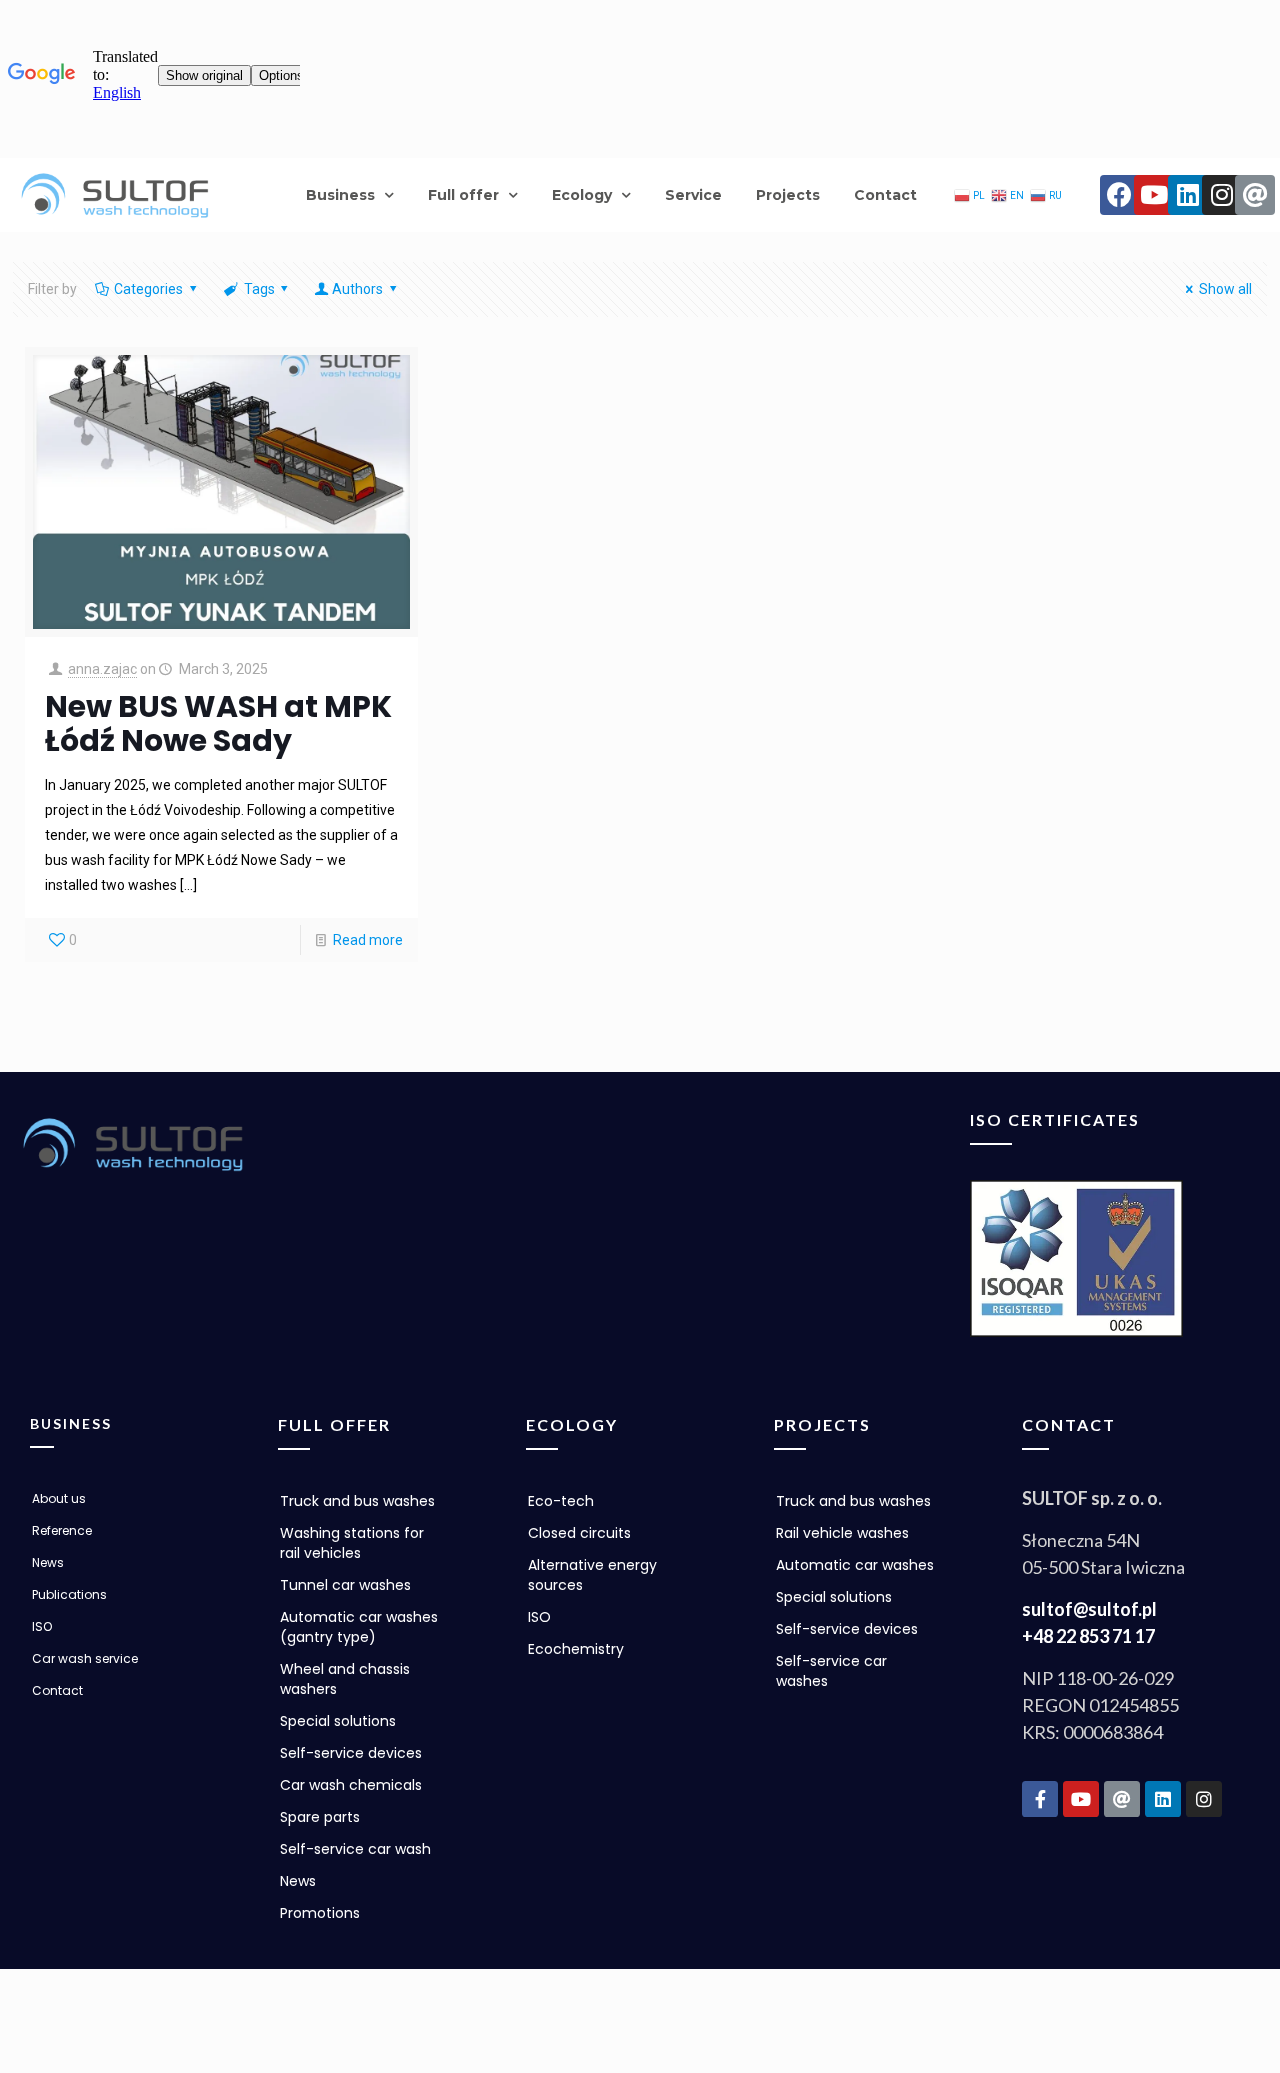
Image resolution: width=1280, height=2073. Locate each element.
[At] (1255, 195)
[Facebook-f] (1040, 1799)
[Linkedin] (1188, 195)
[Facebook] (1120, 195)
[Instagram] (1222, 195)
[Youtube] (1154, 195)
